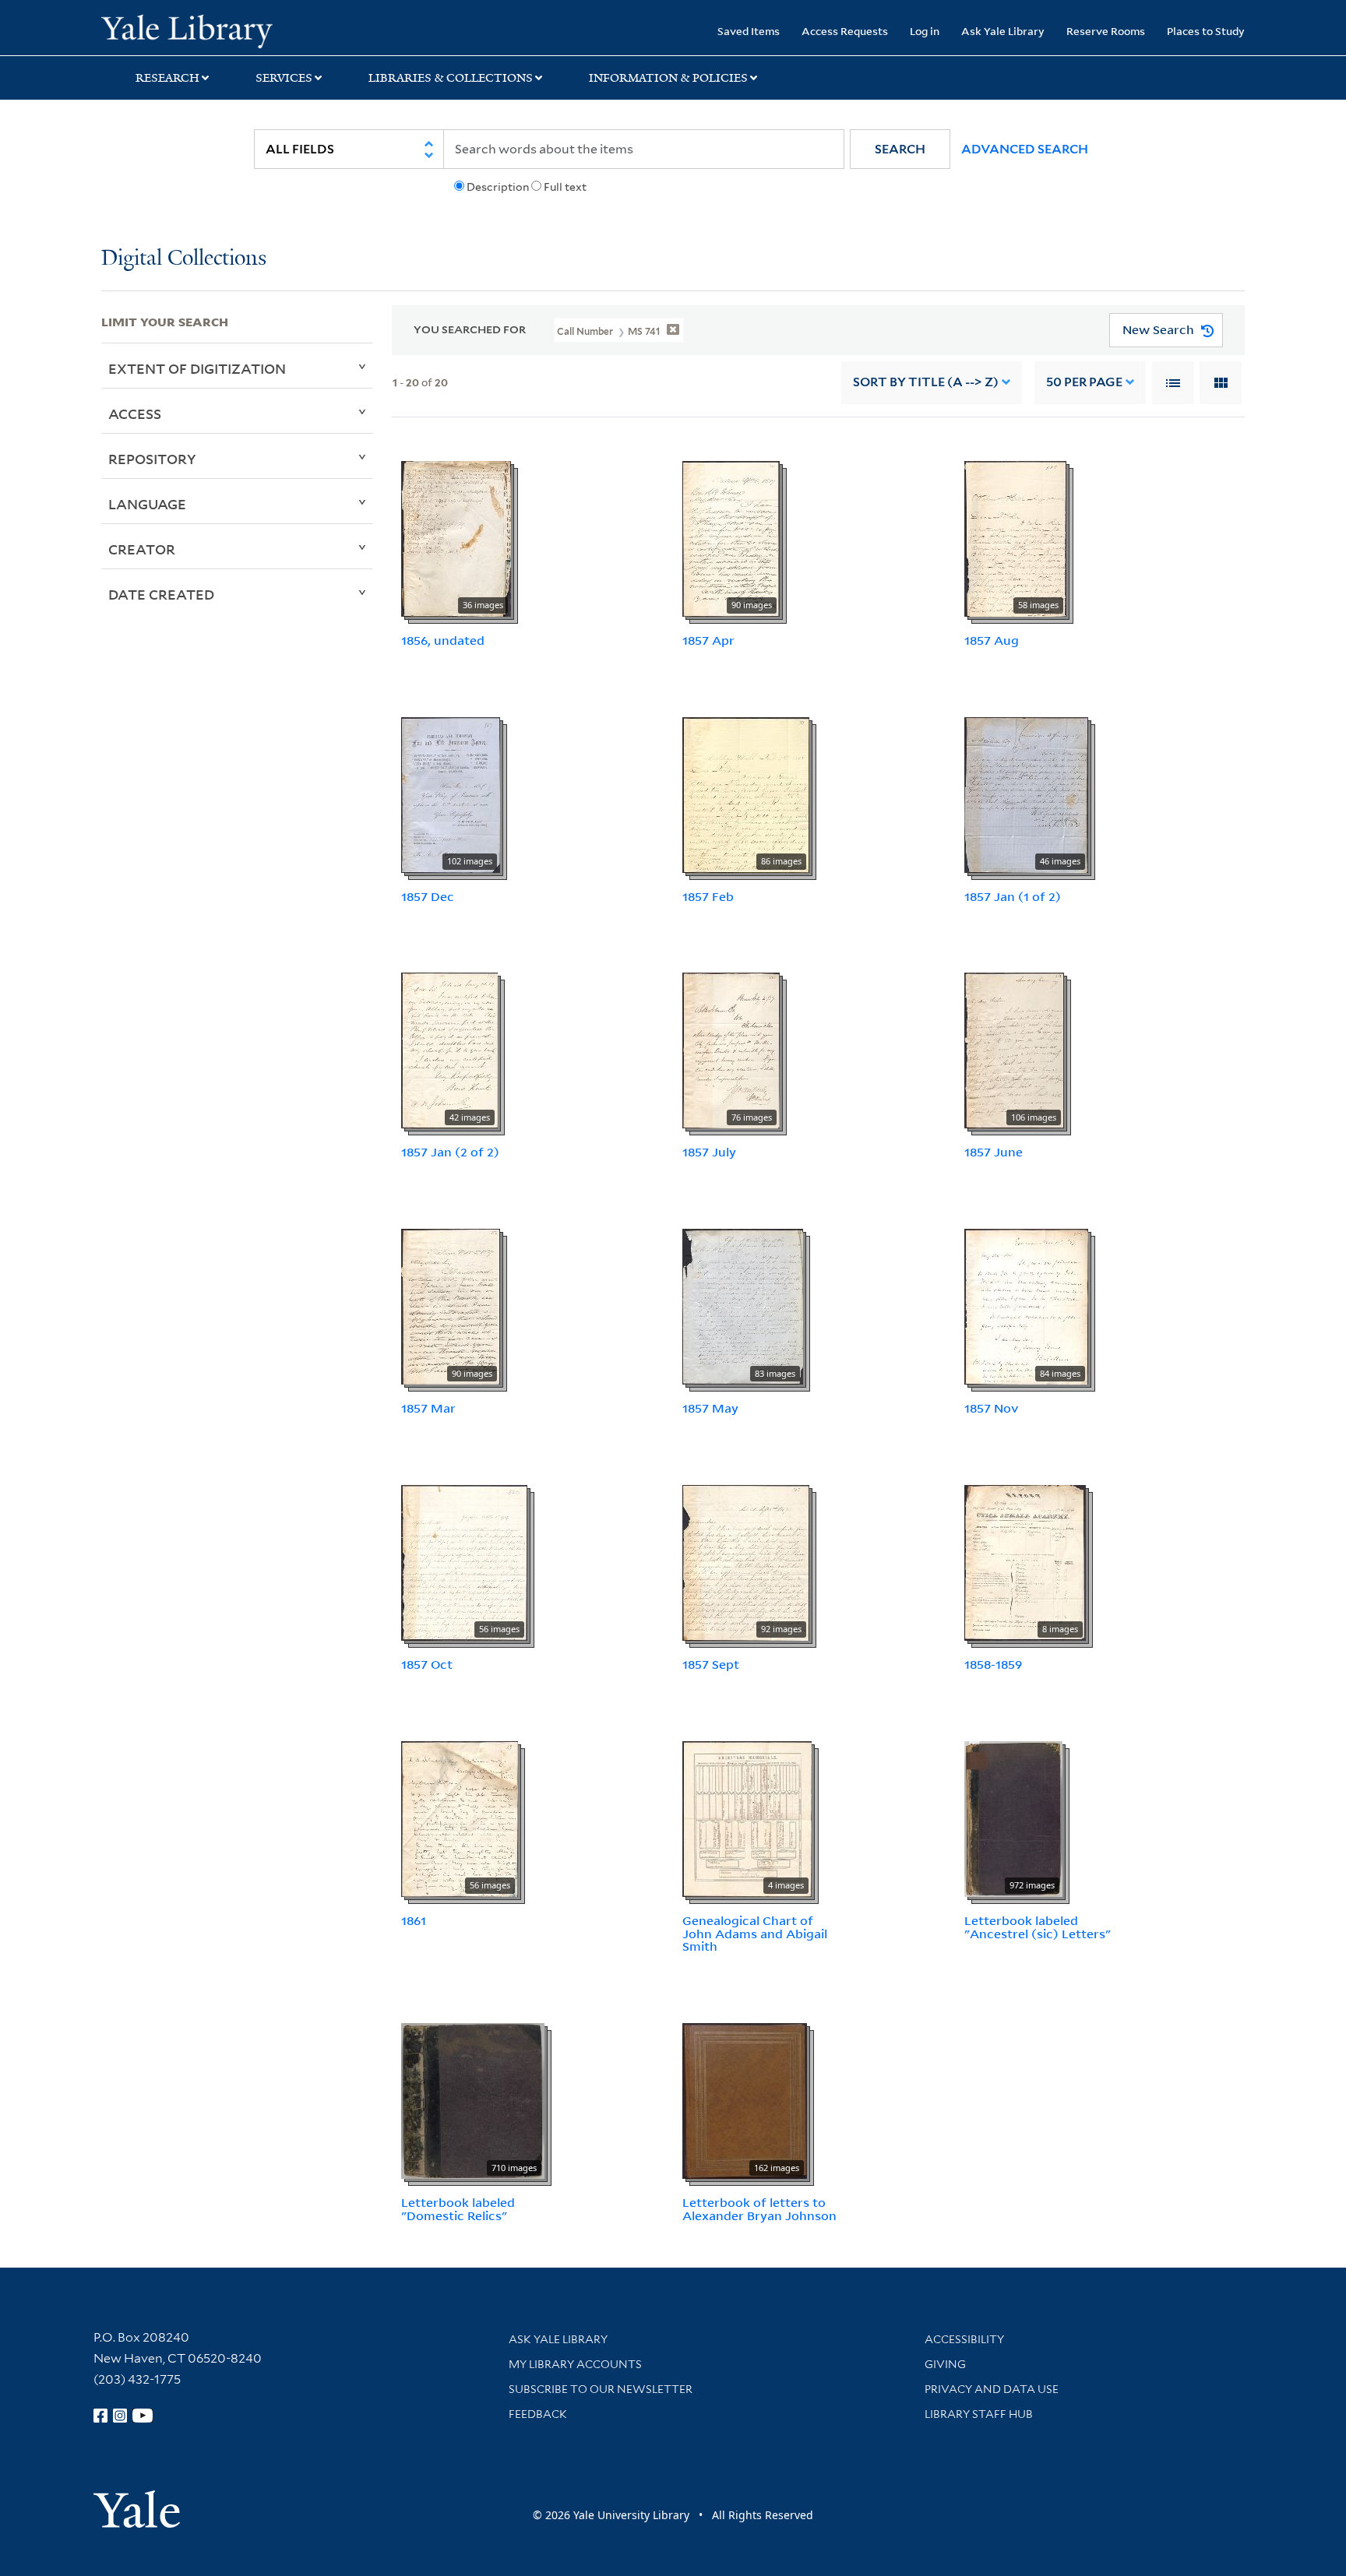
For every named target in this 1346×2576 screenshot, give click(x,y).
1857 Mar (428, 1408)
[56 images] (464, 1561)
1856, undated (443, 640)
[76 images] (731, 1050)
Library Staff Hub (979, 2414)
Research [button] (167, 78)
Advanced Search (1025, 149)
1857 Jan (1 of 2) (1013, 896)
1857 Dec (428, 896)
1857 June (994, 1152)
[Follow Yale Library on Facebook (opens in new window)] (100, 2416)
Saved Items (749, 31)
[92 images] (746, 1561)
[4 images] (747, 1818)
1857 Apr (708, 640)
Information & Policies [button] (668, 78)
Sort (926, 382)
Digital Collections (184, 259)
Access (135, 413)
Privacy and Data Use (992, 2389)
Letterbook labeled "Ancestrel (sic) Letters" (1038, 1927)
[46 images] (1026, 794)
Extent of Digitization (197, 368)
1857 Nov (992, 1408)
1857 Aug (992, 640)
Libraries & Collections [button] (451, 78)
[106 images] (1014, 1050)
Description (498, 187)
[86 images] (746, 794)
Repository (152, 459)
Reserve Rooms (1106, 31)
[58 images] (1015, 537)
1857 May (710, 1408)
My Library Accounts (575, 2364)
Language (147, 504)
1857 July (709, 1152)
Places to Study (1206, 31)
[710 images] (473, 2099)
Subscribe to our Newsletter (601, 2389)
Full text (565, 187)
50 (1084, 382)
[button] (900, 149)
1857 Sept (711, 1664)
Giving (945, 2364)
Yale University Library (187, 30)
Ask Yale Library (1003, 31)
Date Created (161, 594)
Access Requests (845, 31)
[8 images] (1025, 1561)
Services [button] (284, 78)
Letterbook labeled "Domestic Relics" (458, 2209)
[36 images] (456, 537)
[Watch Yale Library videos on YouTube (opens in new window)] (143, 2416)
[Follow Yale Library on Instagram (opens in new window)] (120, 2416)
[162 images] (745, 2099)
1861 (414, 1920)
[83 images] (743, 1305)
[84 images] (1026, 1305)
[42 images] (449, 1050)
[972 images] (1013, 1818)
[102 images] (451, 794)
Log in (925, 31)
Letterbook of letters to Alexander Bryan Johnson (759, 2209)
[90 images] (731, 537)
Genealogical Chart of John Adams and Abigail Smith (755, 1934)
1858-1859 (993, 1664)
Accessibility (964, 2339)
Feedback (538, 2414)
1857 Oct (427, 1664)
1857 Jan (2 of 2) (450, 1152)
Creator (142, 549)
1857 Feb (708, 896)
